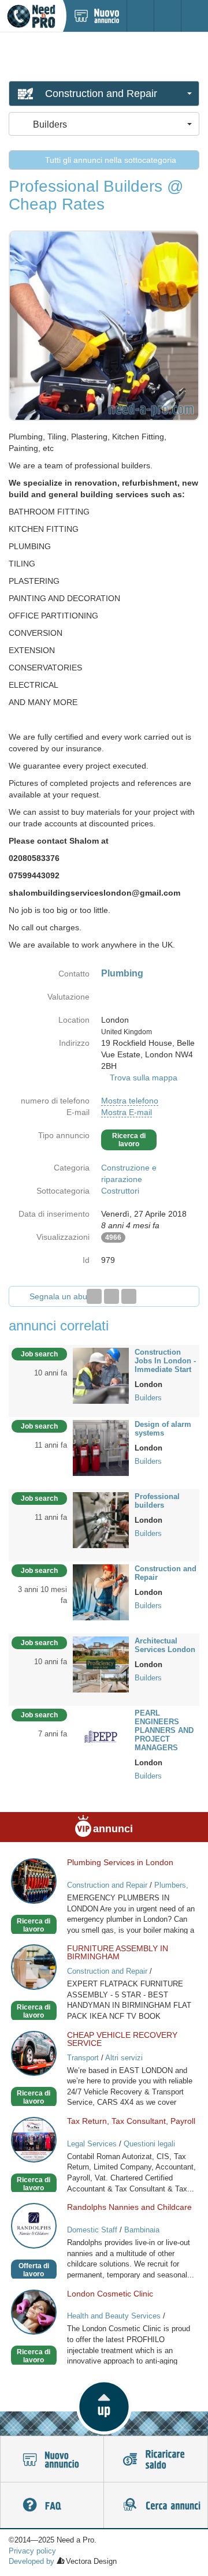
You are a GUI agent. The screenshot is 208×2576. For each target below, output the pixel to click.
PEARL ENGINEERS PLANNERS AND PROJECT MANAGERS (164, 1730)
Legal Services (92, 2144)
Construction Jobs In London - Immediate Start (165, 1361)
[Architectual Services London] (101, 1664)
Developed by (31, 2561)
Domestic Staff (92, 2230)
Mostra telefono (130, 1101)
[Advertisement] (104, 56)
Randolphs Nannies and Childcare (129, 2207)
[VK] (129, 1296)
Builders (148, 1398)
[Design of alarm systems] (101, 1447)
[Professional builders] (101, 1519)
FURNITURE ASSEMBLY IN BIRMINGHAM (118, 1952)
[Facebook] (94, 1296)
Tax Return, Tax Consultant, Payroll (131, 2121)
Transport (83, 2058)
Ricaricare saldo (156, 2459)
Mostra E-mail (127, 1112)
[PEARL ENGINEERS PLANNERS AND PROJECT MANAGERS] (101, 1736)
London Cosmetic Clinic (110, 2294)
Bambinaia (142, 2230)
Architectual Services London (165, 1645)
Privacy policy (32, 2551)
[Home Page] (31, 16)
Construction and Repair (166, 1573)
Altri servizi (124, 2058)
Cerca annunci (156, 2506)
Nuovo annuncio (52, 2459)
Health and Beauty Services (114, 2316)
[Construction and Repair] (101, 1591)
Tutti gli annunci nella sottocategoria (109, 160)
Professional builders (157, 1501)
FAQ (52, 2506)
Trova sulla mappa (144, 1078)
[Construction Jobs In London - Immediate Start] (101, 1375)
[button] (104, 2407)
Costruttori (120, 1191)
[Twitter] (112, 1296)
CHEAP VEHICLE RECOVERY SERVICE (122, 2039)
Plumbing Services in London (120, 1862)
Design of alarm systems (163, 1429)
